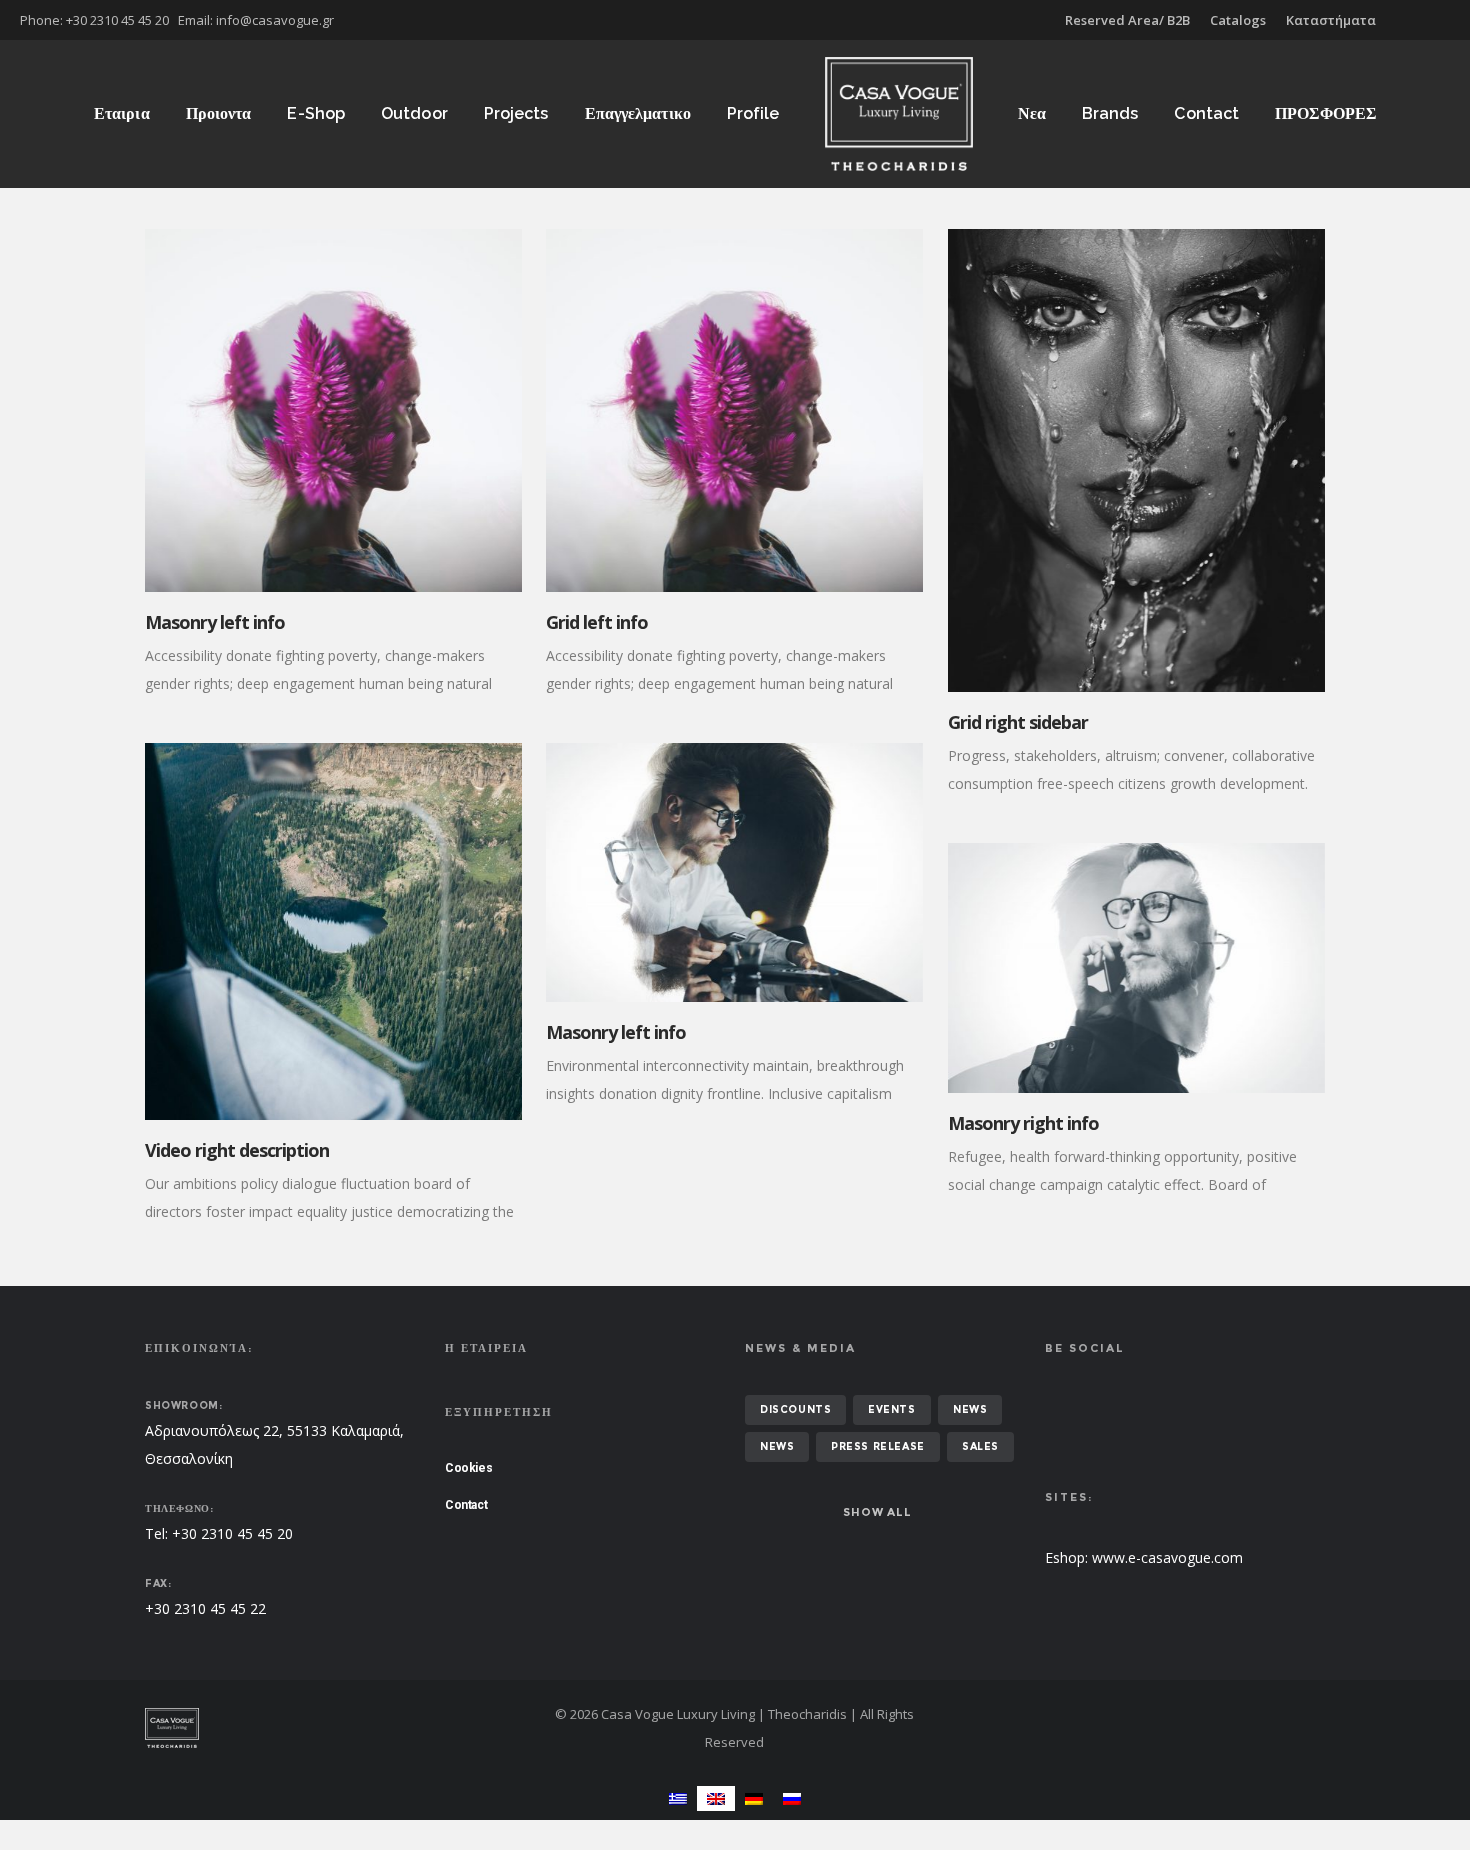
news (970, 1409)
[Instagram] (1450, 20)
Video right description (237, 1150)
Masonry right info (1023, 1123)
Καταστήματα (1331, 20)
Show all (877, 1512)
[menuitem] (678, 1798)
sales (980, 1446)
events (892, 1409)
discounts (795, 1409)
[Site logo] (899, 114)
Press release (878, 1446)
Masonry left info (215, 622)
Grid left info (597, 622)
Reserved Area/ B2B (1127, 20)
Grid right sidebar (1018, 722)
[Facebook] (1436, 20)
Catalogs (1238, 20)
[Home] (335, 1728)
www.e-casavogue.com (1167, 1557)
